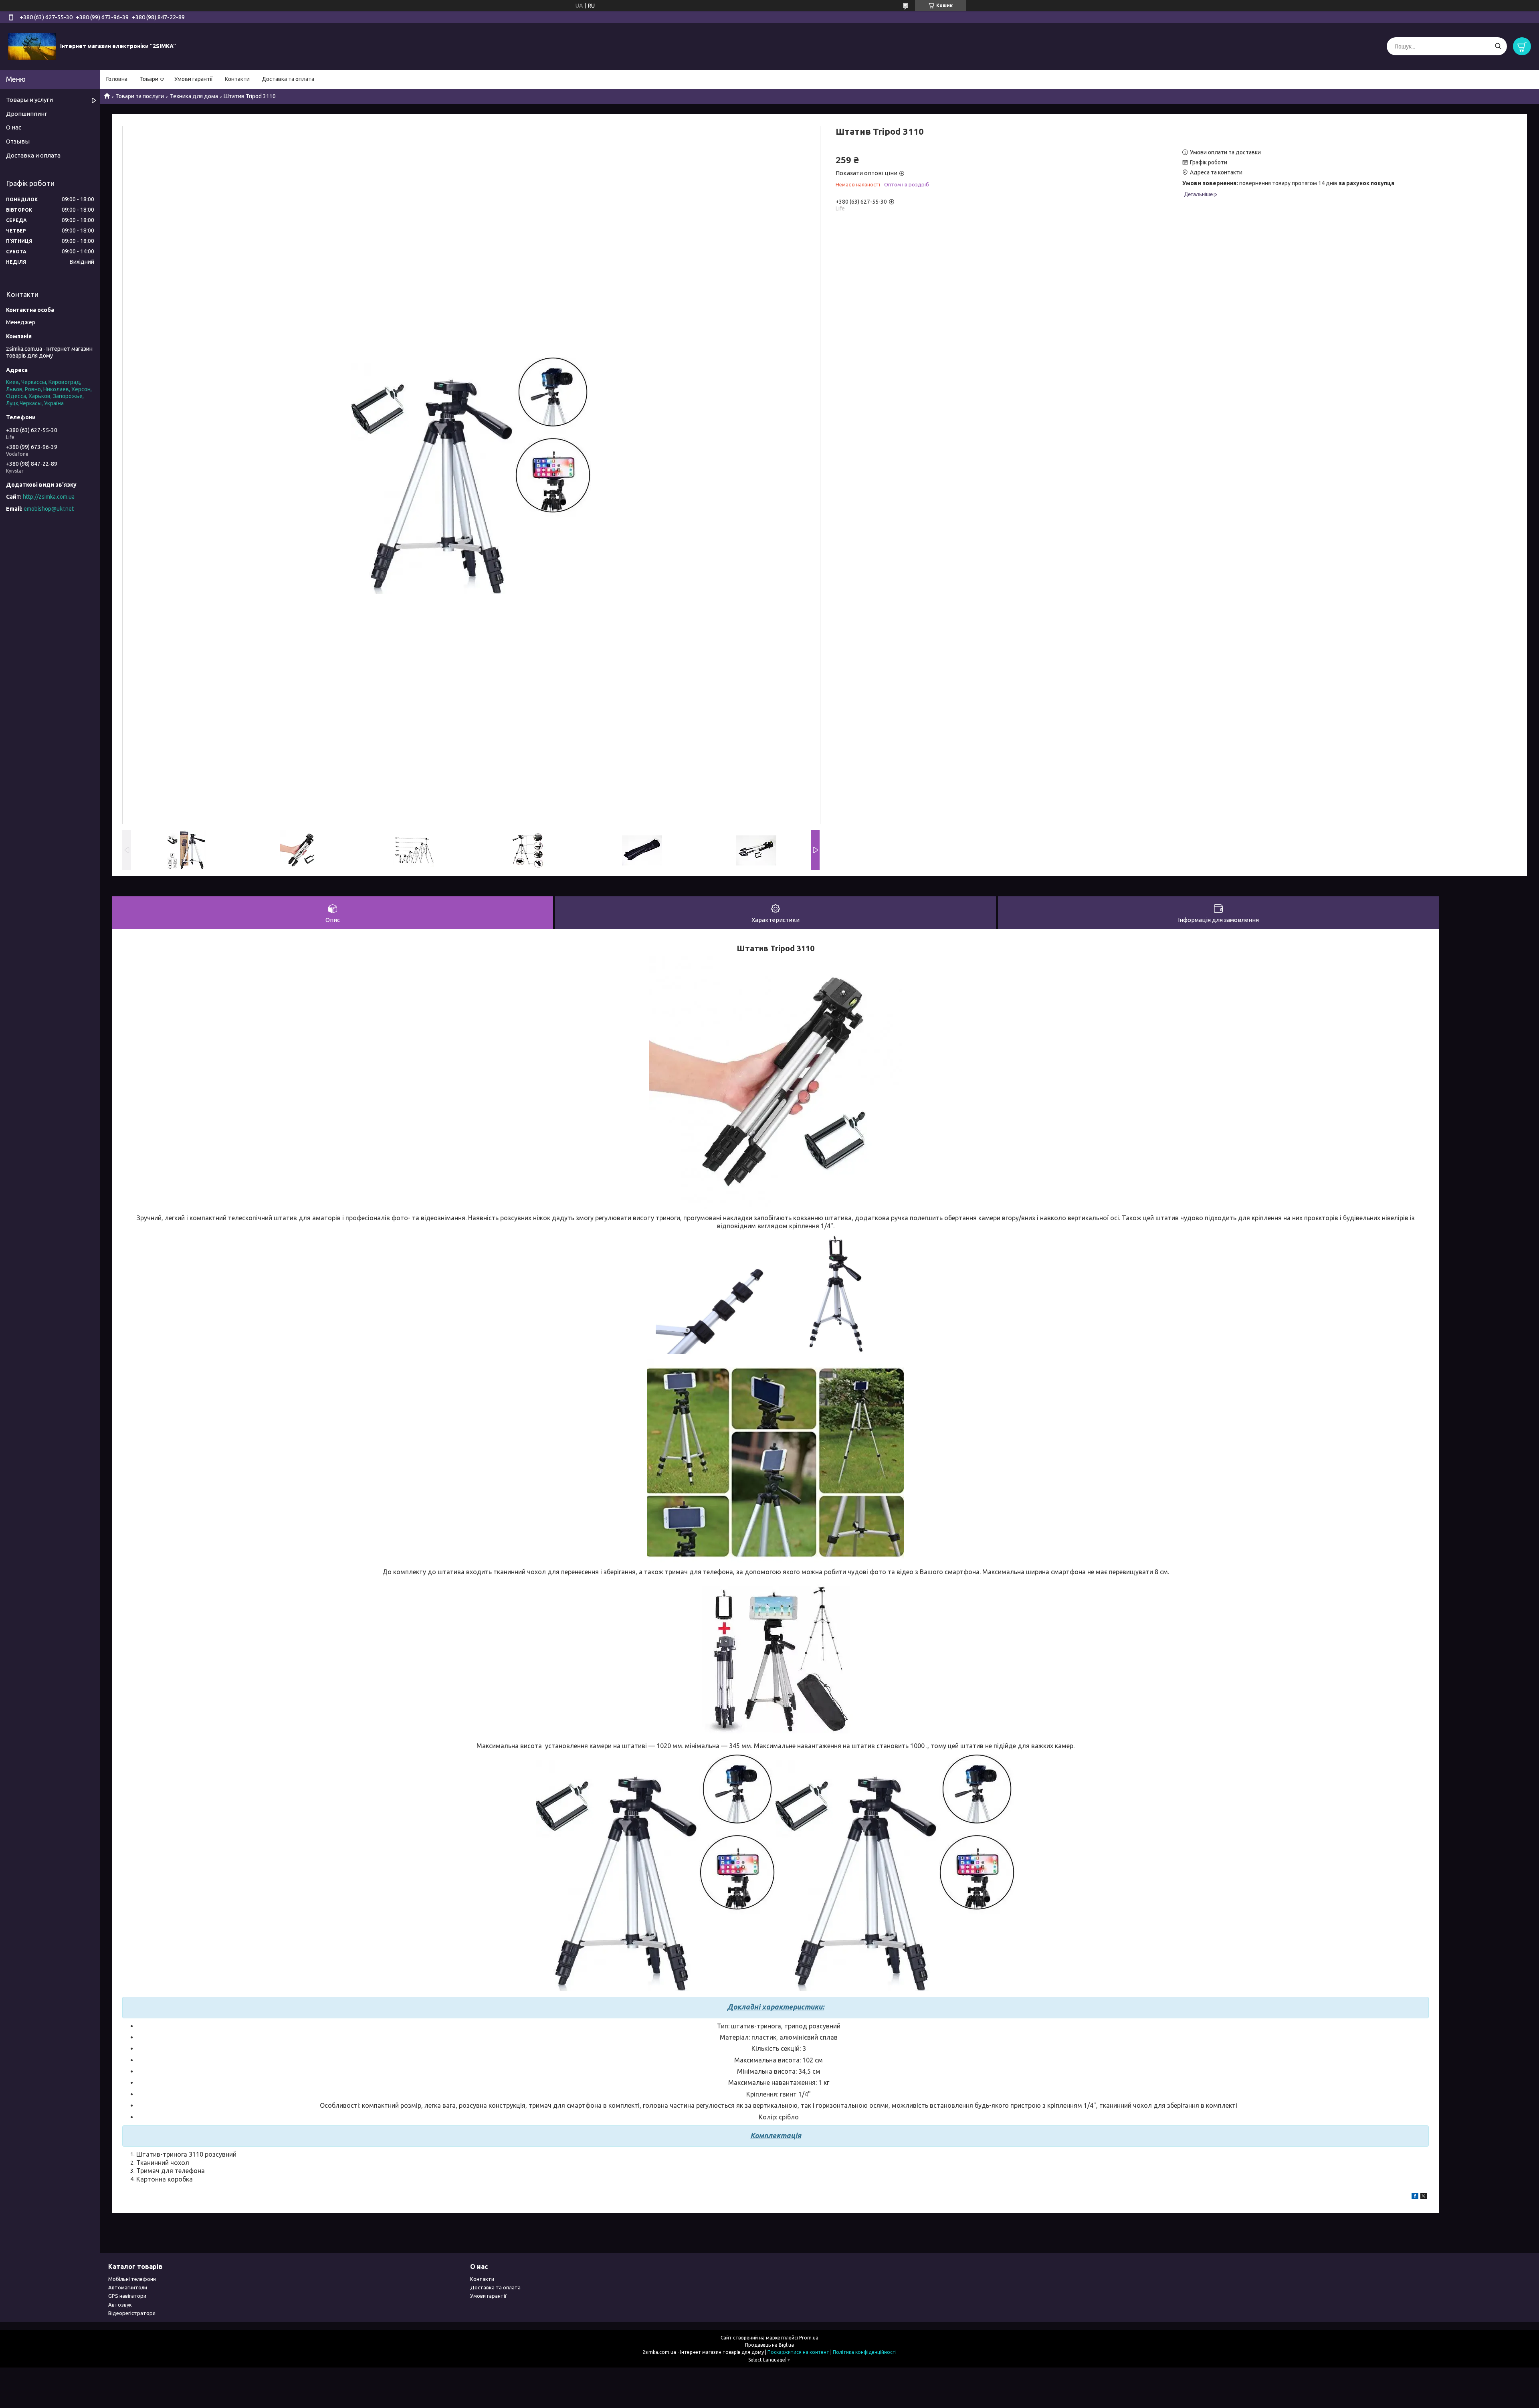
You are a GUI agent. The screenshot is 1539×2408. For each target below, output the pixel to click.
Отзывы (18, 141)
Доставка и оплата (33, 155)
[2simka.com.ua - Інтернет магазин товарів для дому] (32, 46)
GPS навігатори (127, 2296)
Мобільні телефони (132, 2279)
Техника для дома (194, 96)
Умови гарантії (194, 79)
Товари (149, 79)
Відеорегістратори (132, 2313)
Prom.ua (809, 2338)
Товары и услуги (29, 100)
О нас (14, 127)
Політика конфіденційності (865, 2352)
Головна (117, 79)
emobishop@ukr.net (49, 509)
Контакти (237, 79)
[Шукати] (1498, 46)
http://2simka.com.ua (49, 497)
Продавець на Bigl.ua (769, 2345)
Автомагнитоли (128, 2287)
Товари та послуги (140, 96)
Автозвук (120, 2305)
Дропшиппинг (27, 114)
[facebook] (1415, 2197)
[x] (1424, 2197)
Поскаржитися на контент (798, 2352)
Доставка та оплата (288, 79)
